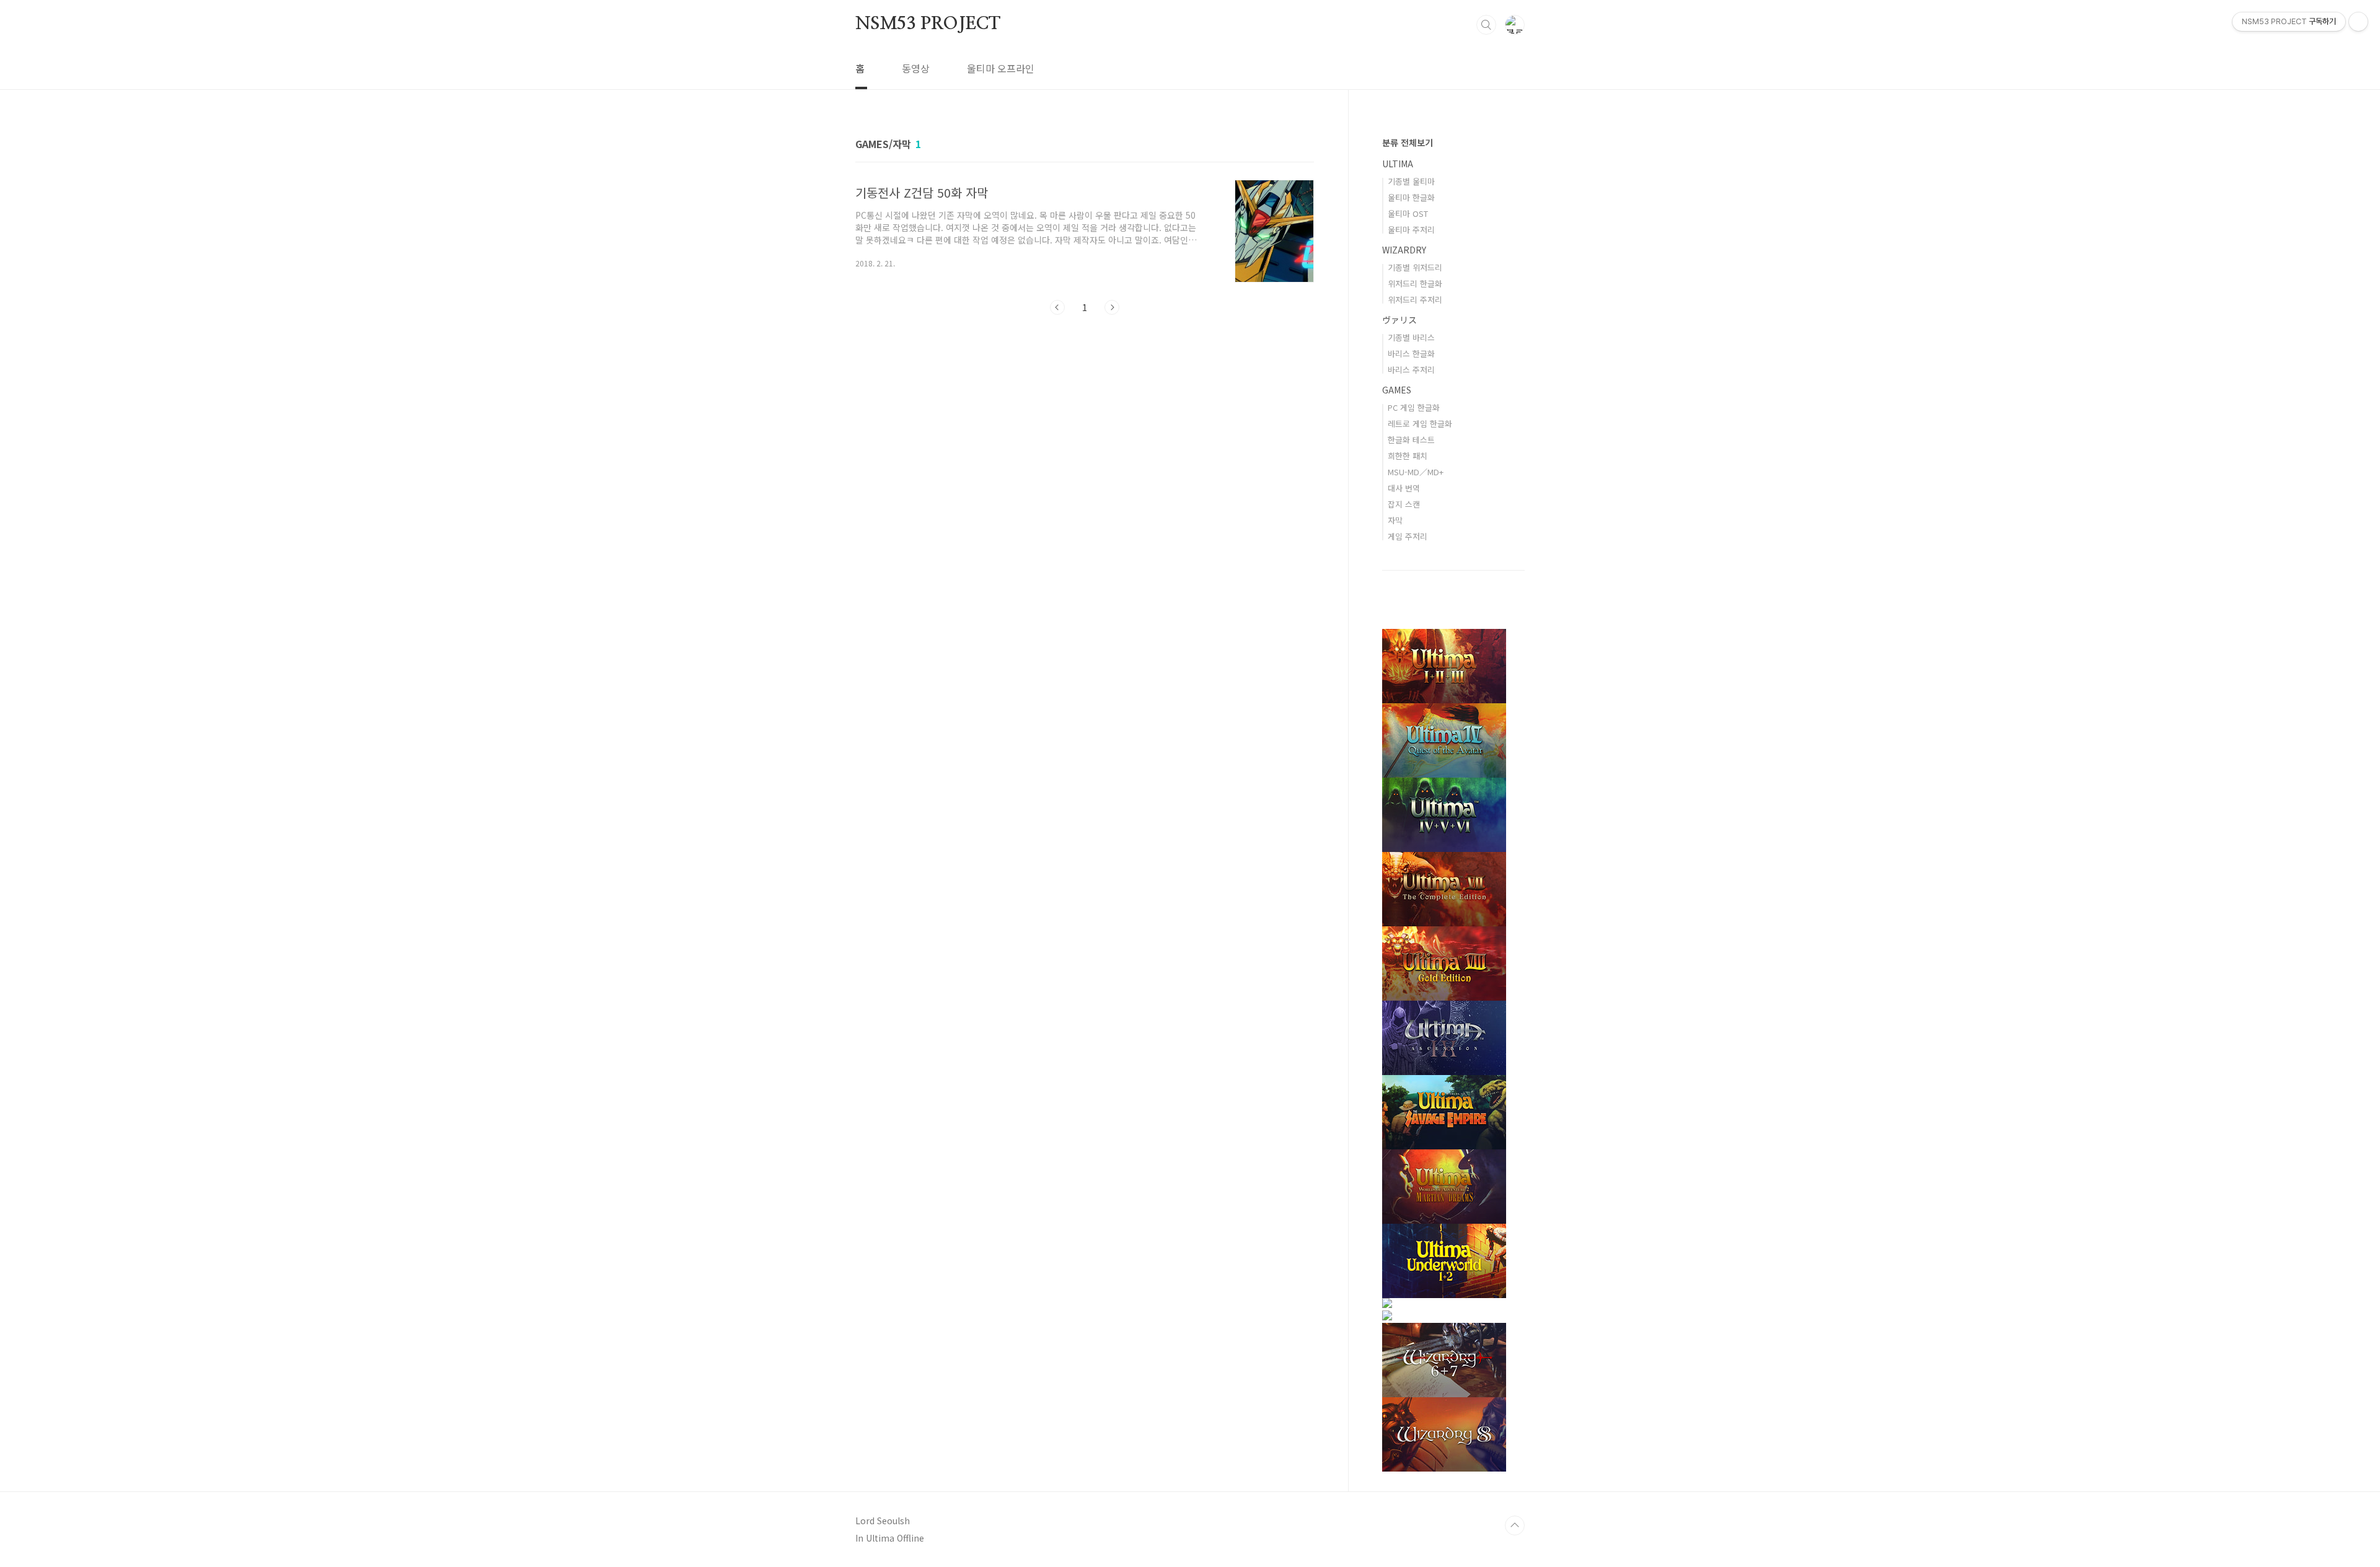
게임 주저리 (1408, 536)
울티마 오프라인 (1001, 68)
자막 (1395, 520)
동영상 (916, 68)
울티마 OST (1408, 213)
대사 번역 (1404, 488)
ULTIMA (1398, 164)
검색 (1486, 25)
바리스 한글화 (1411, 353)
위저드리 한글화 (1415, 283)
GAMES (1397, 390)
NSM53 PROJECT (928, 24)
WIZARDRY (1404, 250)
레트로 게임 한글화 (1420, 424)
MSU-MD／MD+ (1416, 472)
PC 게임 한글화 (1414, 407)
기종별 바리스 (1411, 337)
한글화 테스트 (1411, 440)
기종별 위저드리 (1415, 267)
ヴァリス (1399, 320)
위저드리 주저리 (1415, 300)
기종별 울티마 (1411, 181)
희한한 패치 (1408, 456)
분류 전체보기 (1408, 143)
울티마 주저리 (1411, 230)
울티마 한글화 (1411, 197)
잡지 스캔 (1404, 504)
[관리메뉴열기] (2358, 22)
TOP (1515, 1525)
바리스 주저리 (1411, 370)
